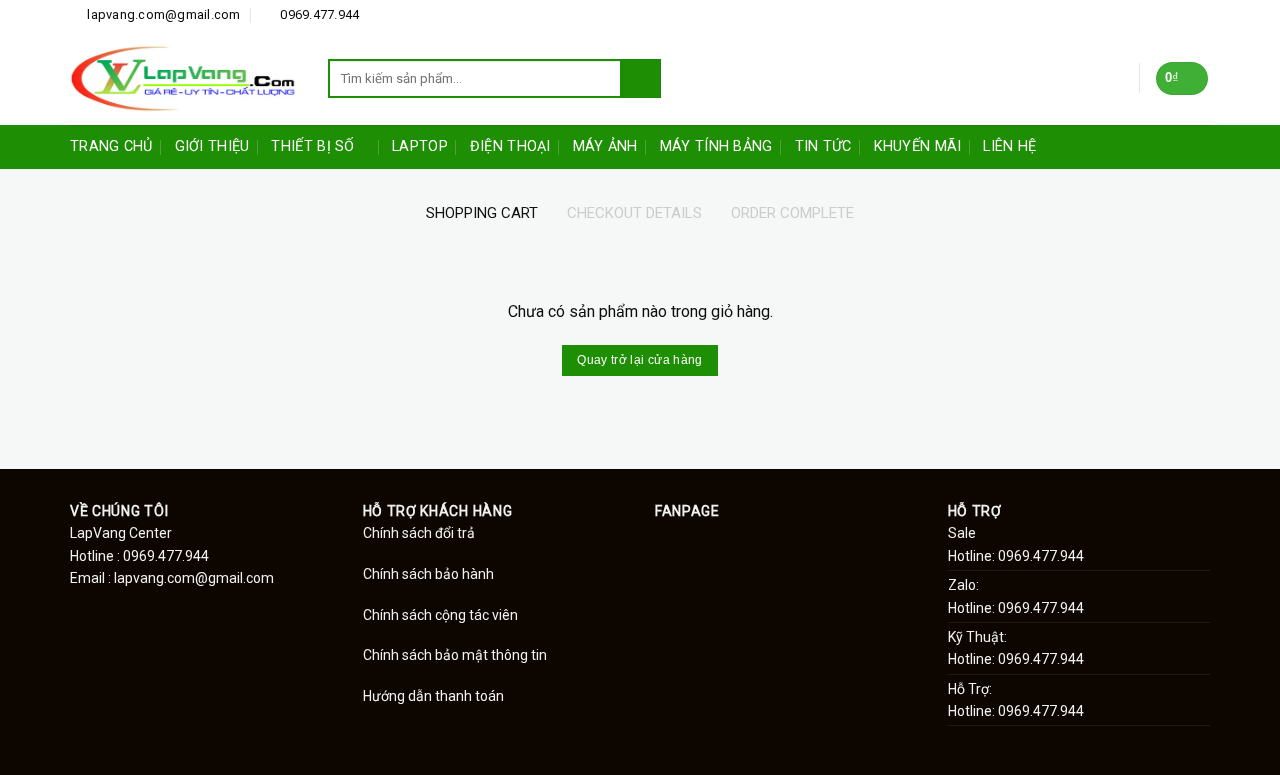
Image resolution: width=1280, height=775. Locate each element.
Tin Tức (823, 146)
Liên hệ (1009, 146)
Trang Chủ (111, 146)
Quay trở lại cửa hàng (640, 360)
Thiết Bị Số (312, 146)
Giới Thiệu (212, 146)
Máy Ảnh (605, 146)
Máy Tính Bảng (716, 146)
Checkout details (634, 213)
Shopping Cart (482, 213)
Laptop (420, 146)
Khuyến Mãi (918, 146)
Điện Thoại (510, 146)
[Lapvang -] (184, 78)
